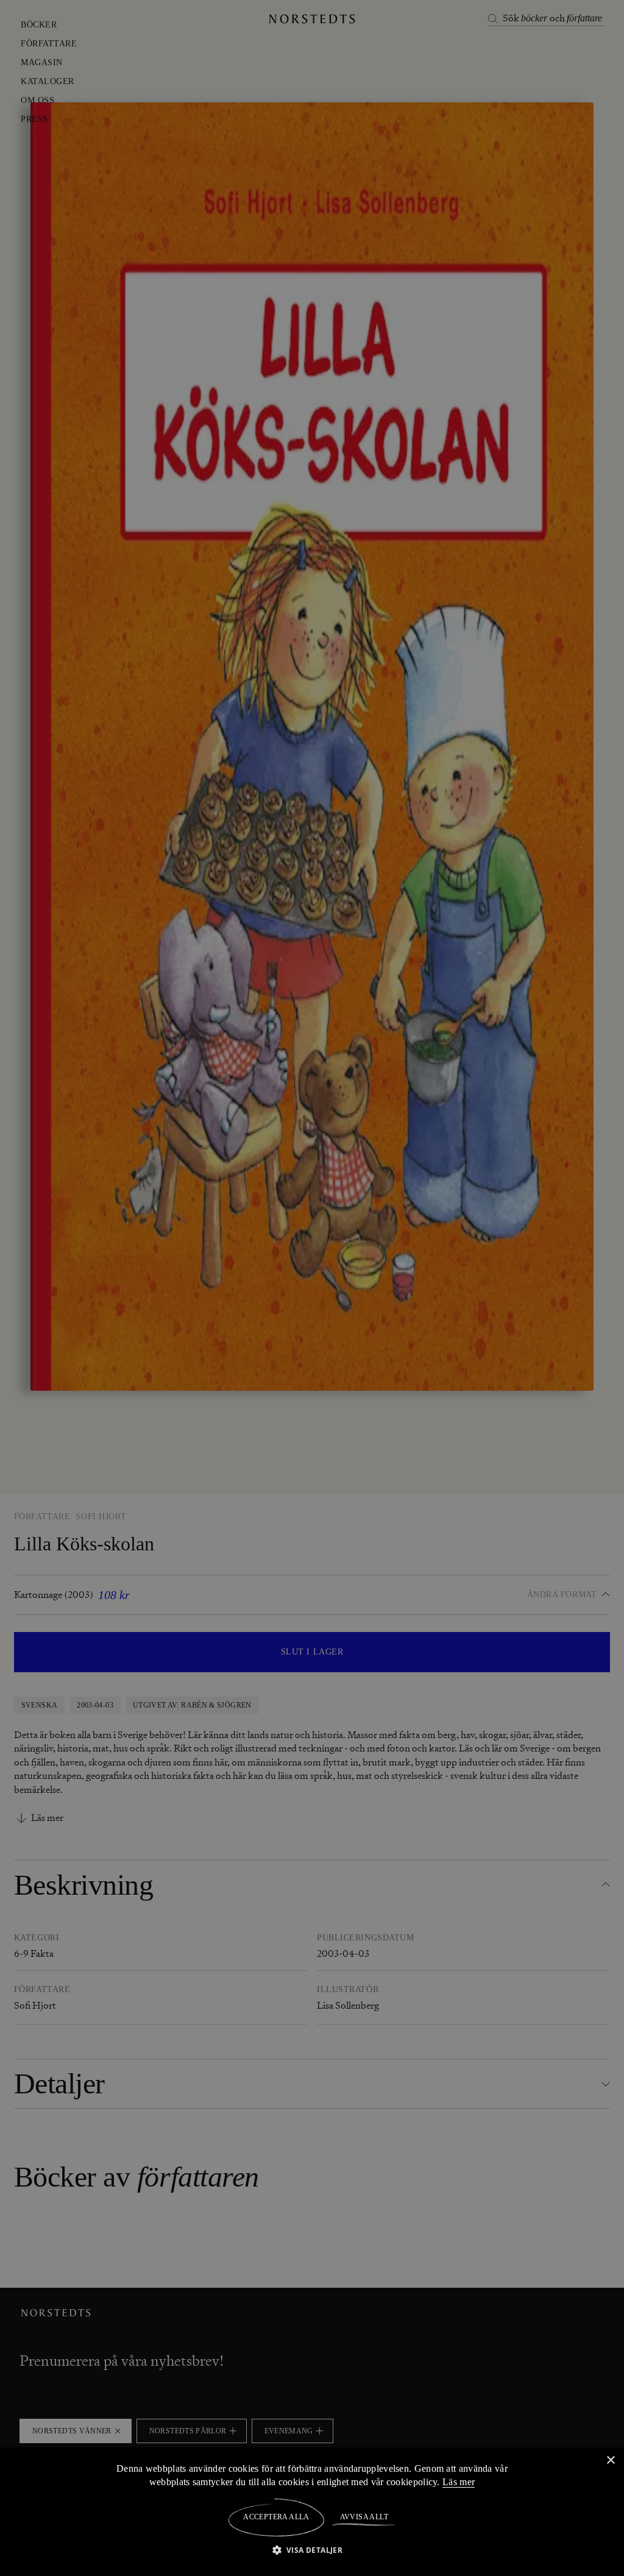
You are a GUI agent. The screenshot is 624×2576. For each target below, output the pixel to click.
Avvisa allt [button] (363, 2517)
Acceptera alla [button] (276, 2517)
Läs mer (461, 2482)
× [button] (610, 2460)
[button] (312, 2549)
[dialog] (312, 1288)
